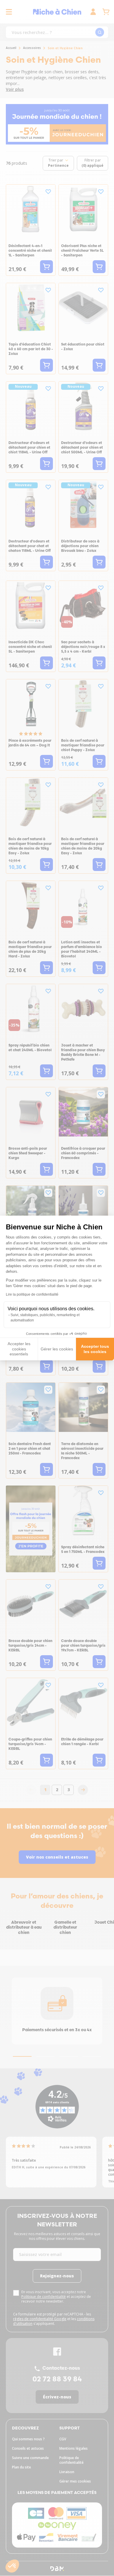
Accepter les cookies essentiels (19, 1349)
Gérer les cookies (57, 1349)
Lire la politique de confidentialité (32, 1294)
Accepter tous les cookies (95, 1349)
